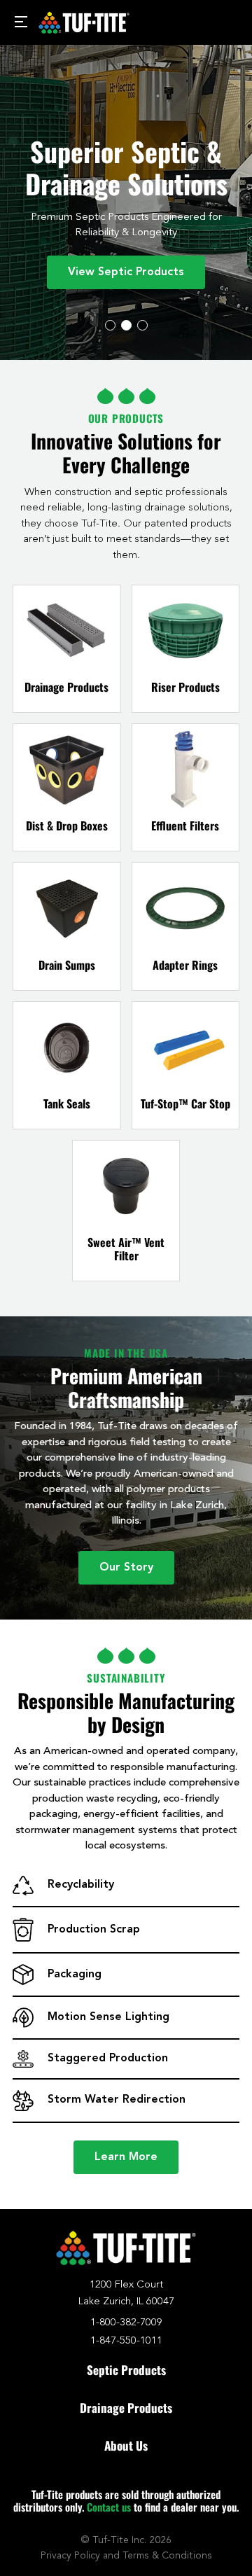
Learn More (126, 2157)
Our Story (126, 1568)
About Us (126, 2445)
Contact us (109, 2507)
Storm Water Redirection (117, 2100)
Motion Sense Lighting (108, 2017)
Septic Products (126, 2370)
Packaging (75, 1975)
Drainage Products (126, 2408)
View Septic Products (126, 272)
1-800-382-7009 (126, 2323)
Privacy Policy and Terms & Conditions (126, 2556)
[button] (110, 325)
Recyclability (81, 1885)
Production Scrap (94, 1930)
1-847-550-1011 (126, 2341)
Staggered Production (108, 2059)
